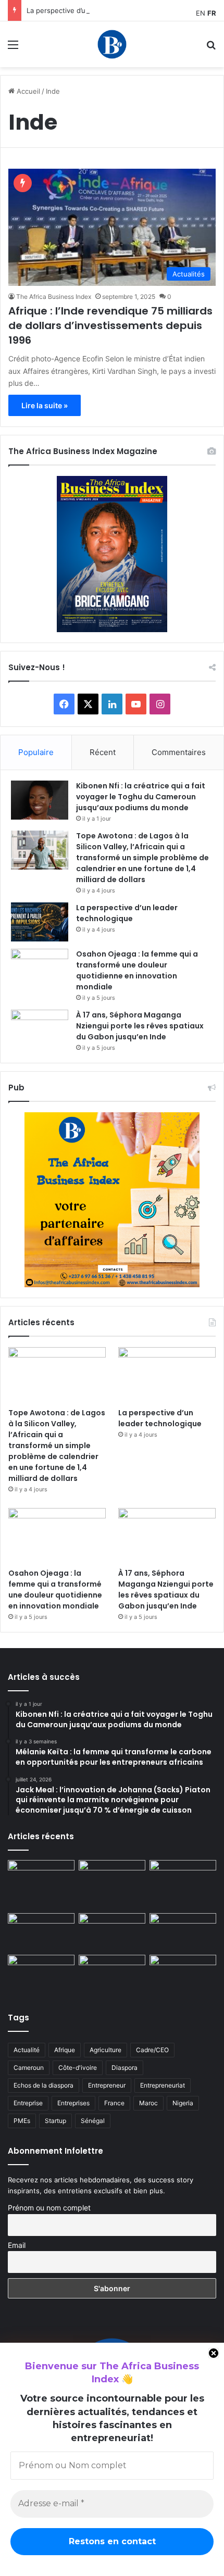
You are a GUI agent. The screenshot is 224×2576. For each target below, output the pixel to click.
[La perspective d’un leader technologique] (40, 922)
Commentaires (179, 752)
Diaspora (125, 2068)
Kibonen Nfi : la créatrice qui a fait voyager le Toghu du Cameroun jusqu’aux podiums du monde (141, 797)
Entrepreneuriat (163, 2085)
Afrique (65, 2050)
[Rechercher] (211, 48)
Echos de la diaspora (43, 2085)
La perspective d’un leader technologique (94, 10)
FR (212, 13)
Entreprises (73, 2103)
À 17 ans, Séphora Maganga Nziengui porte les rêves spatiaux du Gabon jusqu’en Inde (140, 1026)
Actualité (27, 2050)
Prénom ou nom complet (49, 2208)
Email (17, 2245)
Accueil (27, 91)
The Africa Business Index (54, 297)
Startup (55, 2121)
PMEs (22, 2121)
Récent (103, 752)
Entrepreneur (107, 2085)
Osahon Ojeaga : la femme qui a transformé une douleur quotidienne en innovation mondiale (137, 970)
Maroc (148, 2103)
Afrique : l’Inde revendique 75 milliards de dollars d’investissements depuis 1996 (110, 325)
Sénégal (93, 2121)
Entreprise (28, 2103)
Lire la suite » (45, 405)
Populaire (36, 752)
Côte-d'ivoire (78, 2068)
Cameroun (29, 2068)
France (114, 2103)
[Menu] (13, 48)
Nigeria (183, 2103)
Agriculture (105, 2050)
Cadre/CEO (152, 2050)
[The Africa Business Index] (112, 44)
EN (201, 13)
